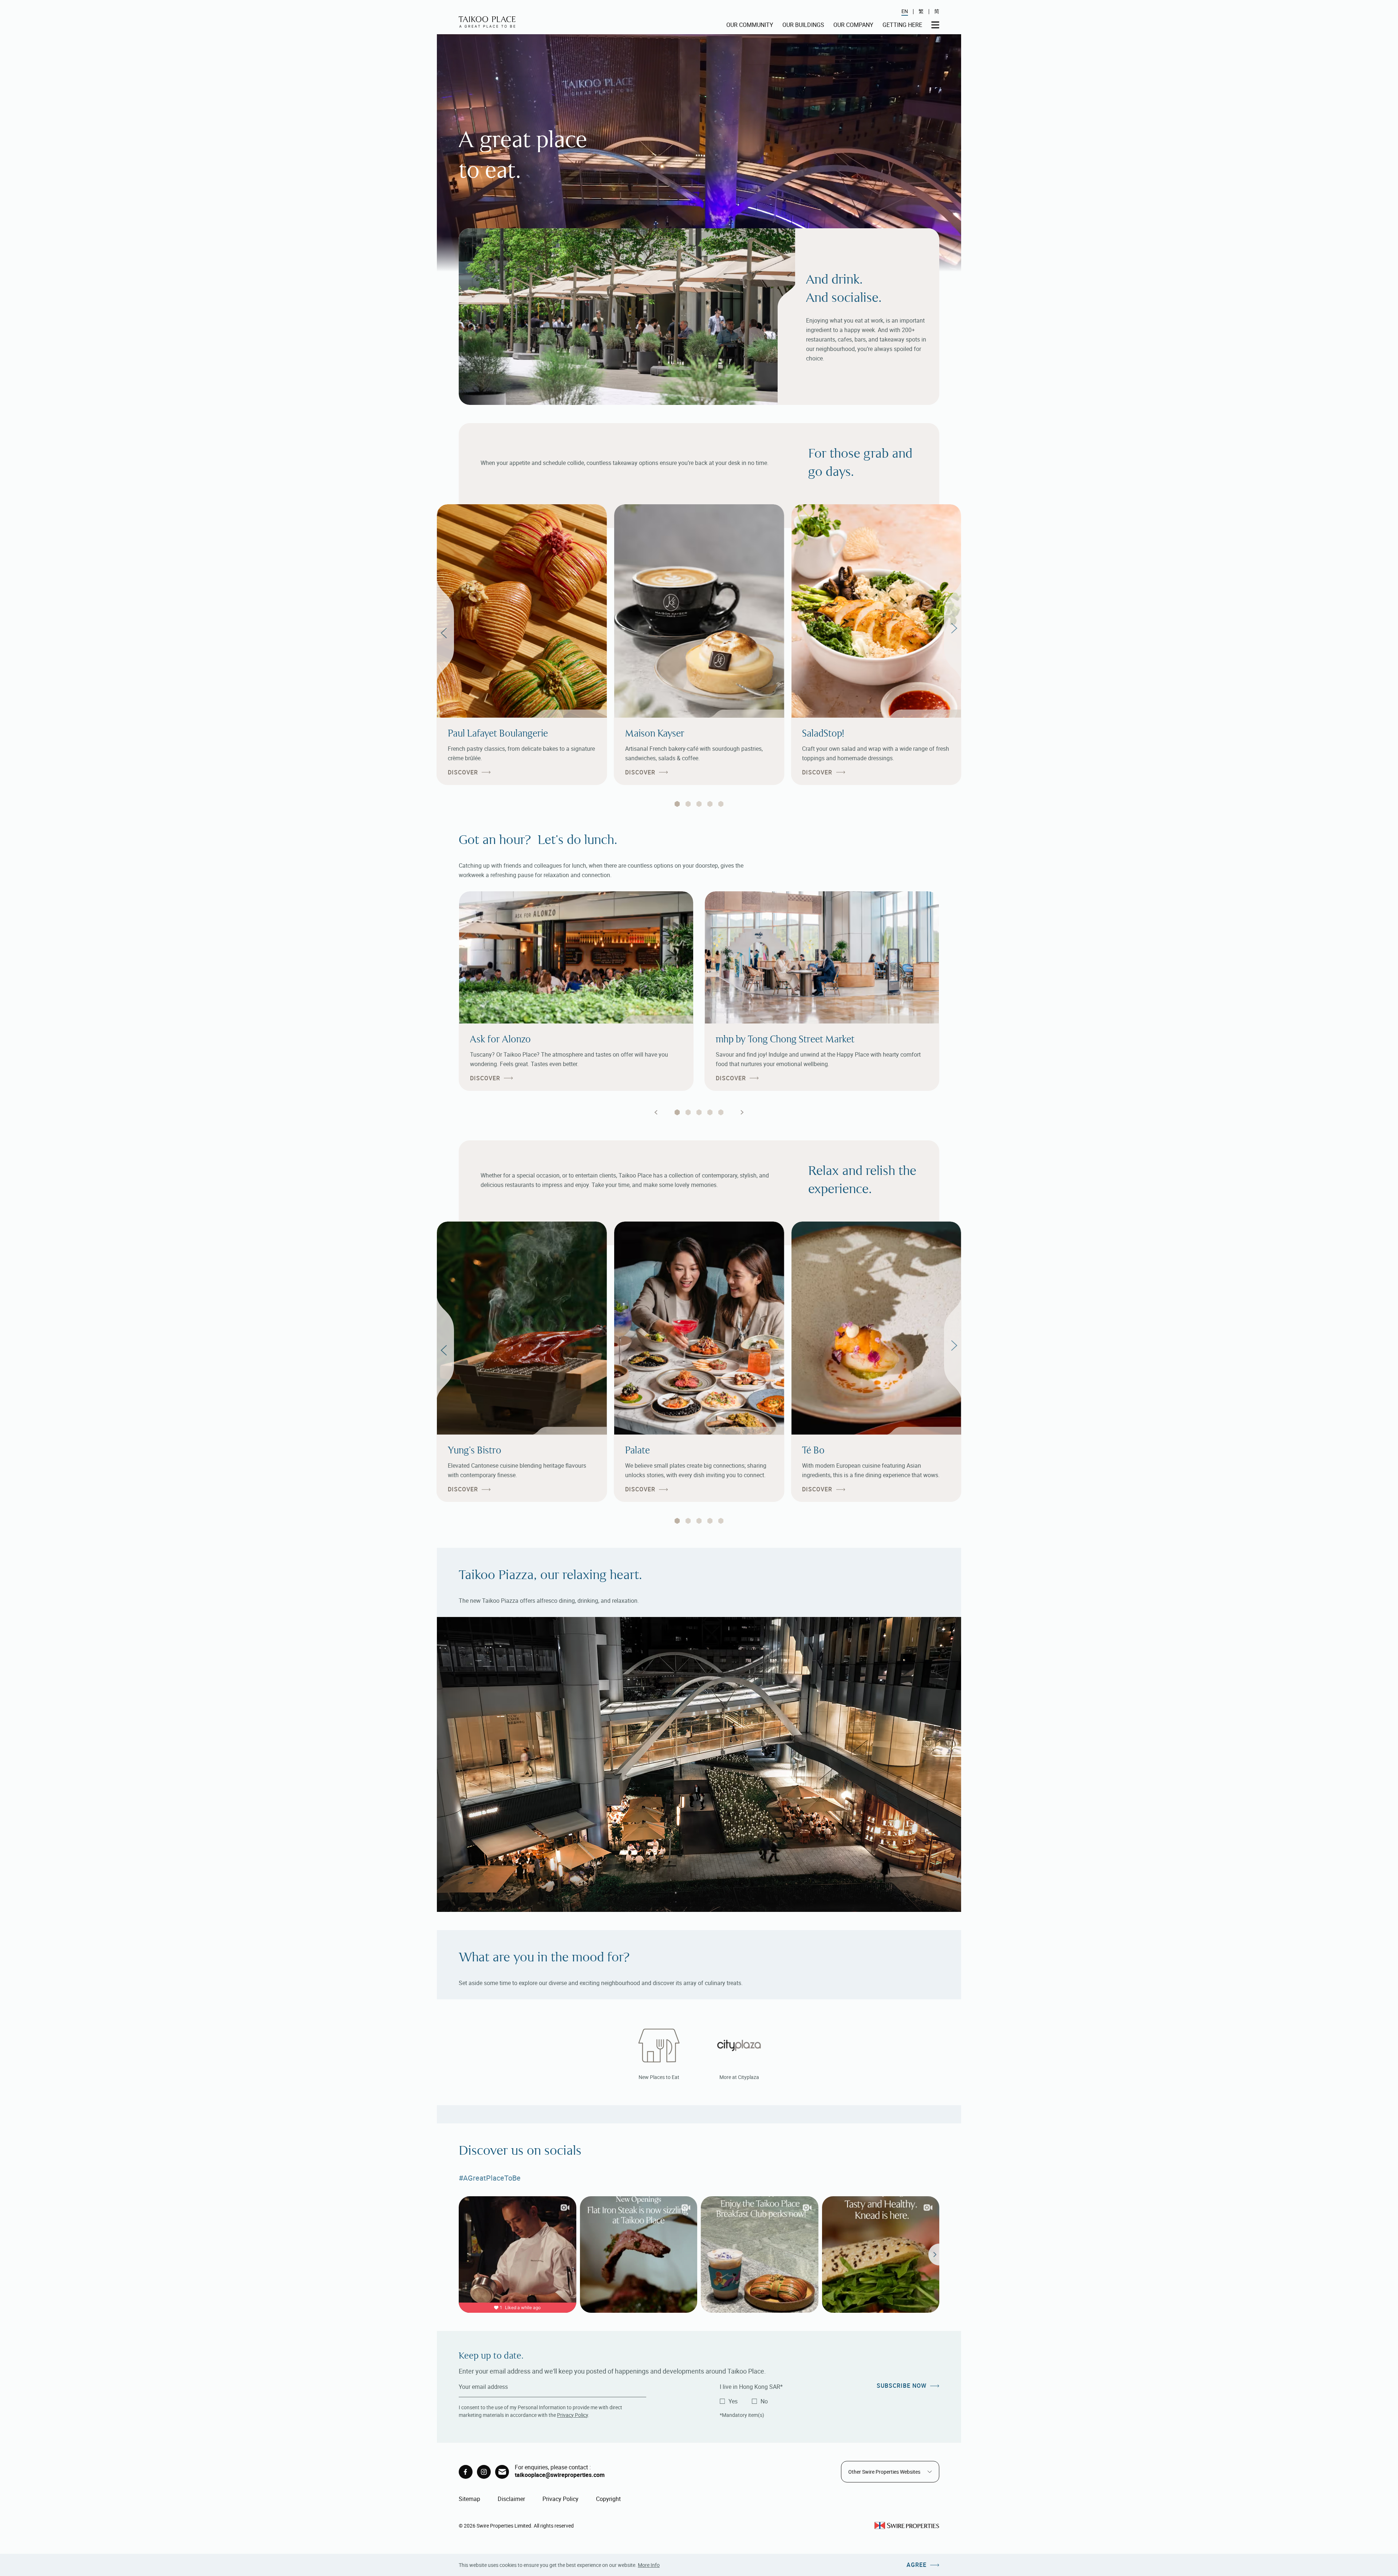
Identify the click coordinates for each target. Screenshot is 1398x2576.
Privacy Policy (572, 2415)
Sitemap (469, 2499)
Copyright (608, 2499)
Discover (463, 772)
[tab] (677, 804)
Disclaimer (511, 2499)
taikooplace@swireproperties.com (560, 2475)
